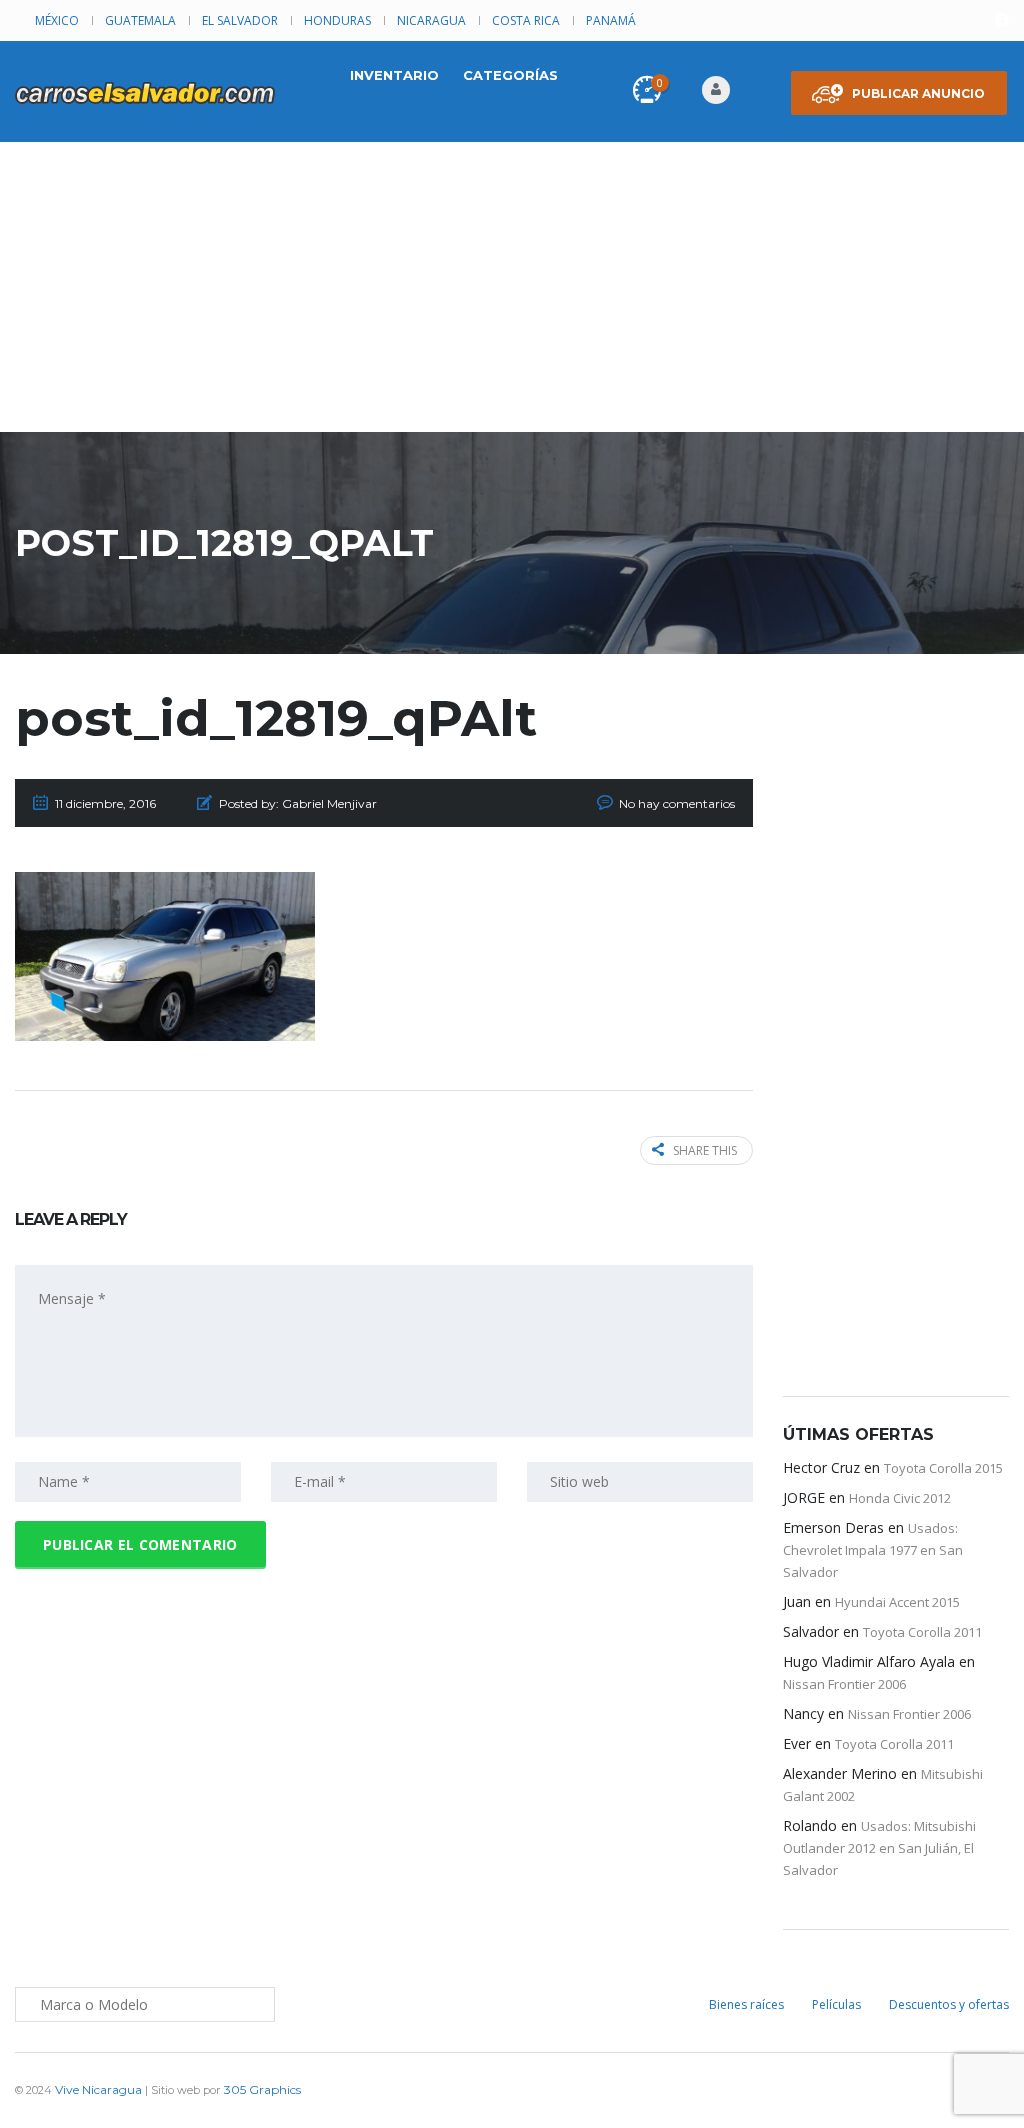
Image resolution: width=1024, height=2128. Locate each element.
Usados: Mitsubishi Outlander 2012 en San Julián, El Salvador (879, 1848)
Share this (705, 1150)
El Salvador (240, 20)
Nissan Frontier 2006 (844, 1684)
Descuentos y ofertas (949, 2004)
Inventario (394, 75)
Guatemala (140, 20)
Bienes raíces (746, 2004)
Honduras (337, 20)
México (57, 20)
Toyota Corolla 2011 (922, 1632)
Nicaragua (431, 20)
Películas (836, 2004)
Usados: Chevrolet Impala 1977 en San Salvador (873, 1550)
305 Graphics (262, 2089)
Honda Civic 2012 (900, 1498)
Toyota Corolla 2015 (943, 1468)
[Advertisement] (512, 292)
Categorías (510, 75)
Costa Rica (526, 20)
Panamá (611, 20)
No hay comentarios (677, 803)
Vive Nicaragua (98, 2089)
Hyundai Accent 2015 (897, 1602)
